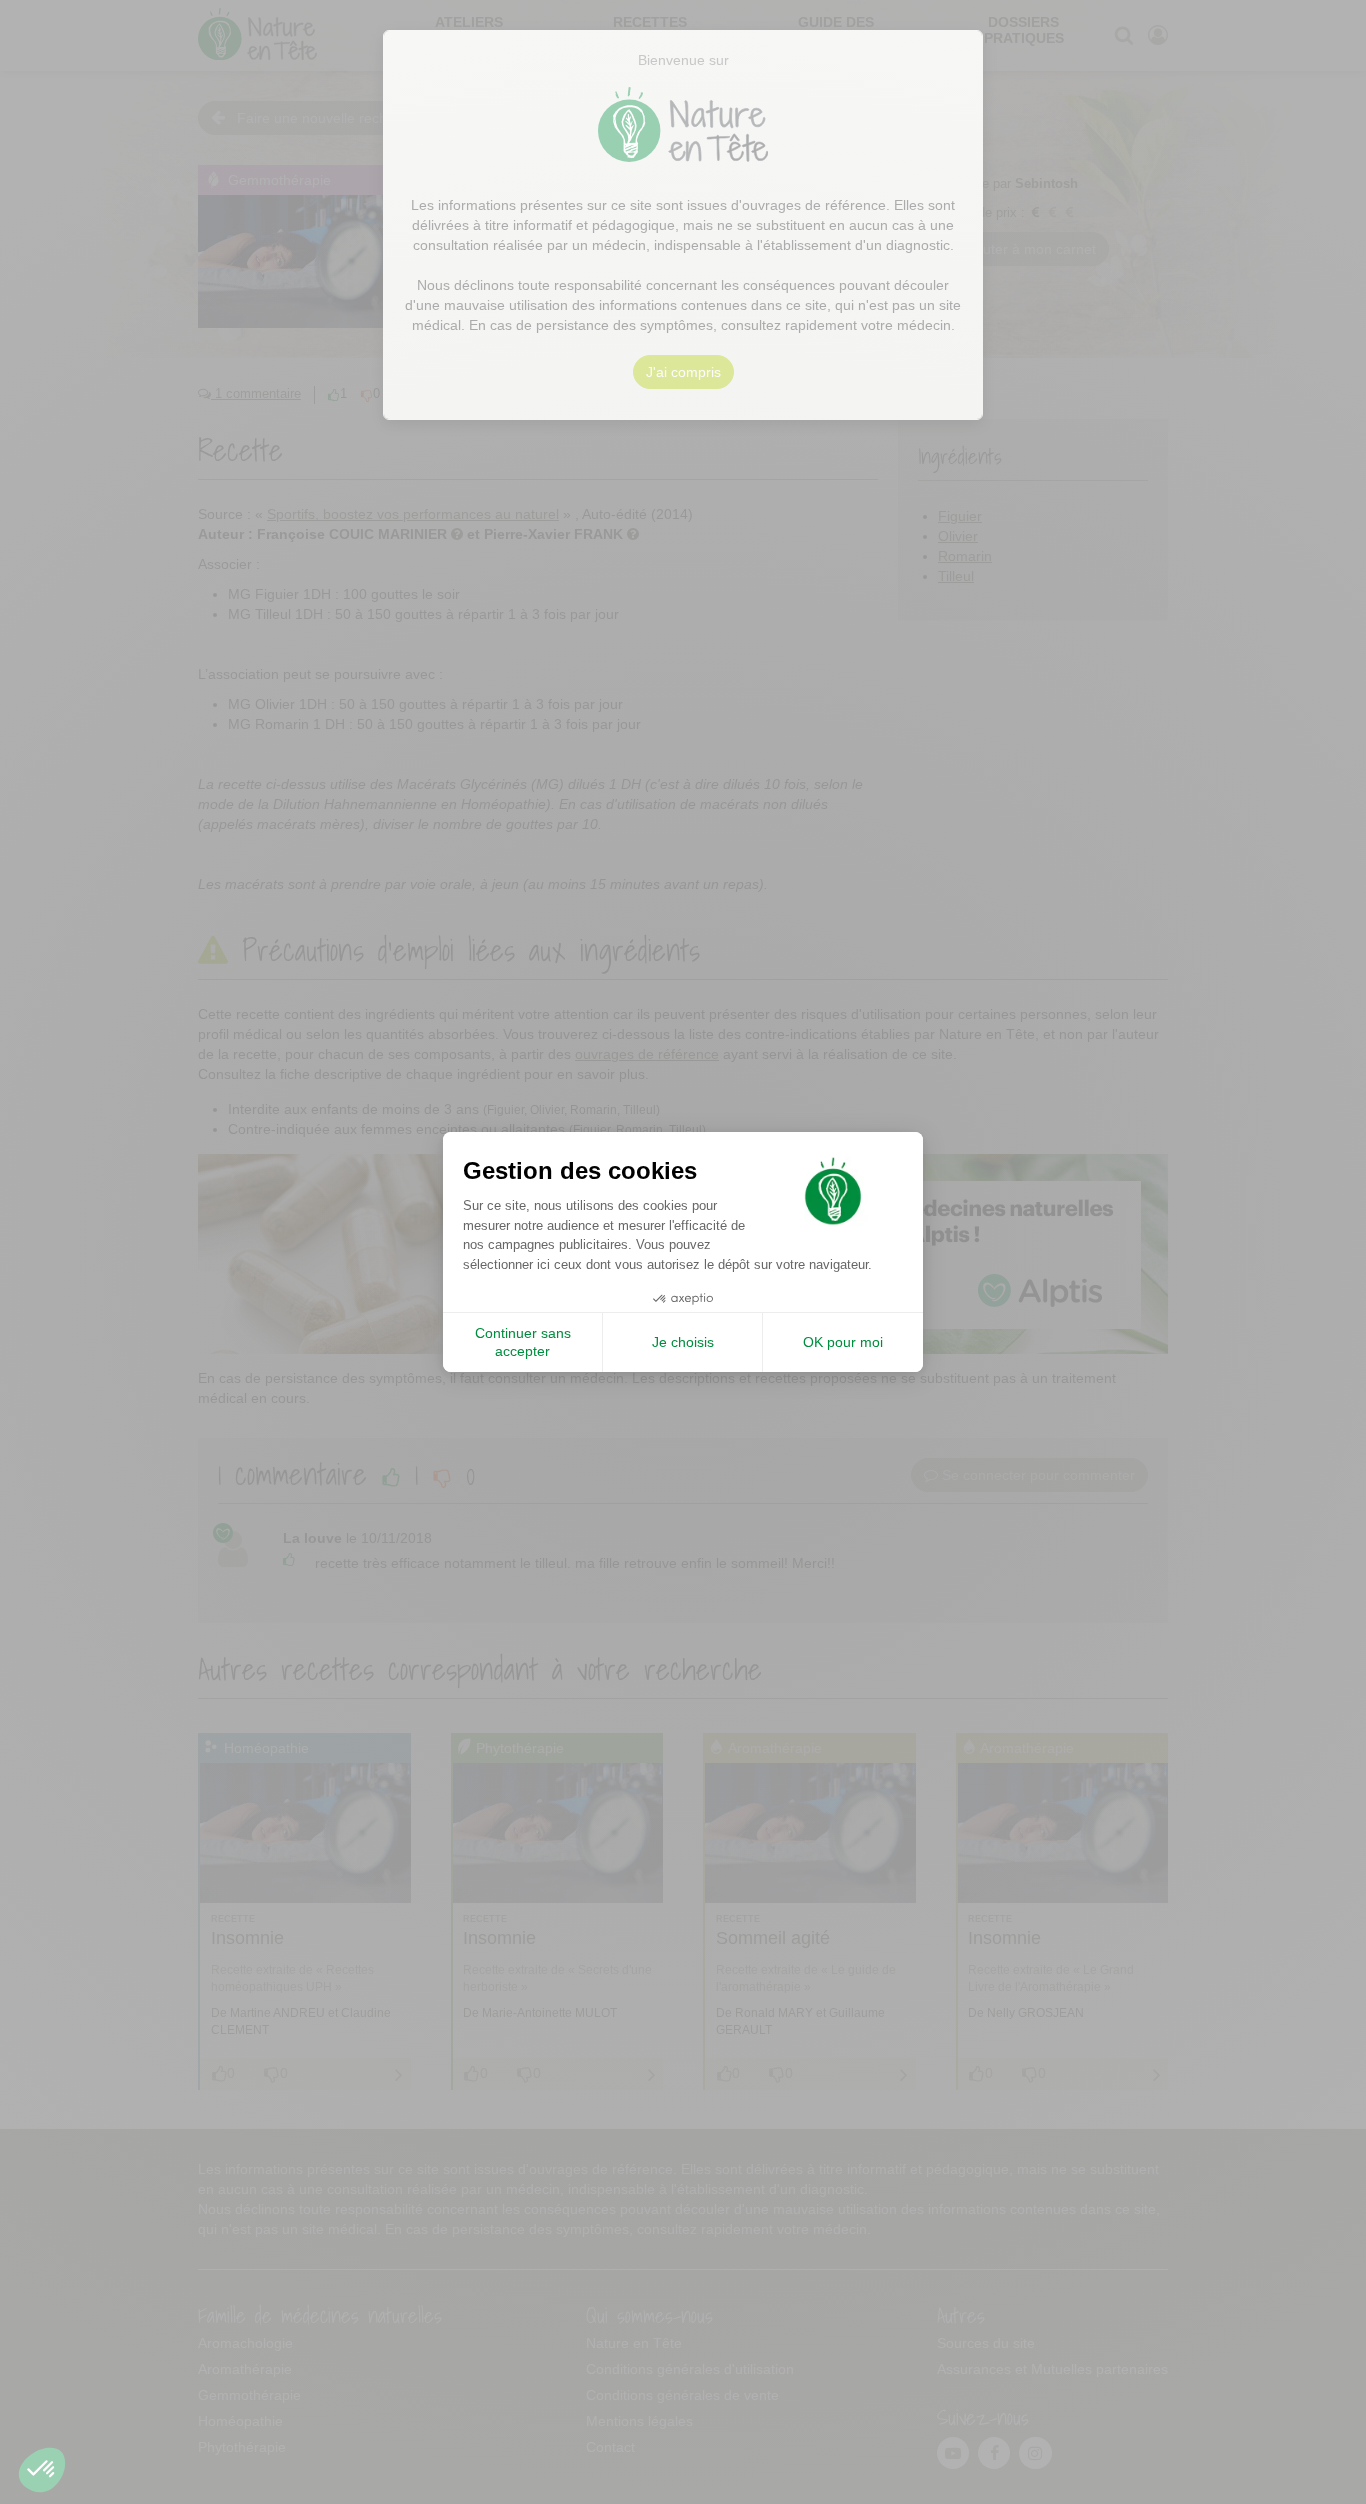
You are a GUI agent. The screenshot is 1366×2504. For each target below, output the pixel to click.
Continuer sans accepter (523, 1342)
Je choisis (683, 1342)
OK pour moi (843, 1342)
